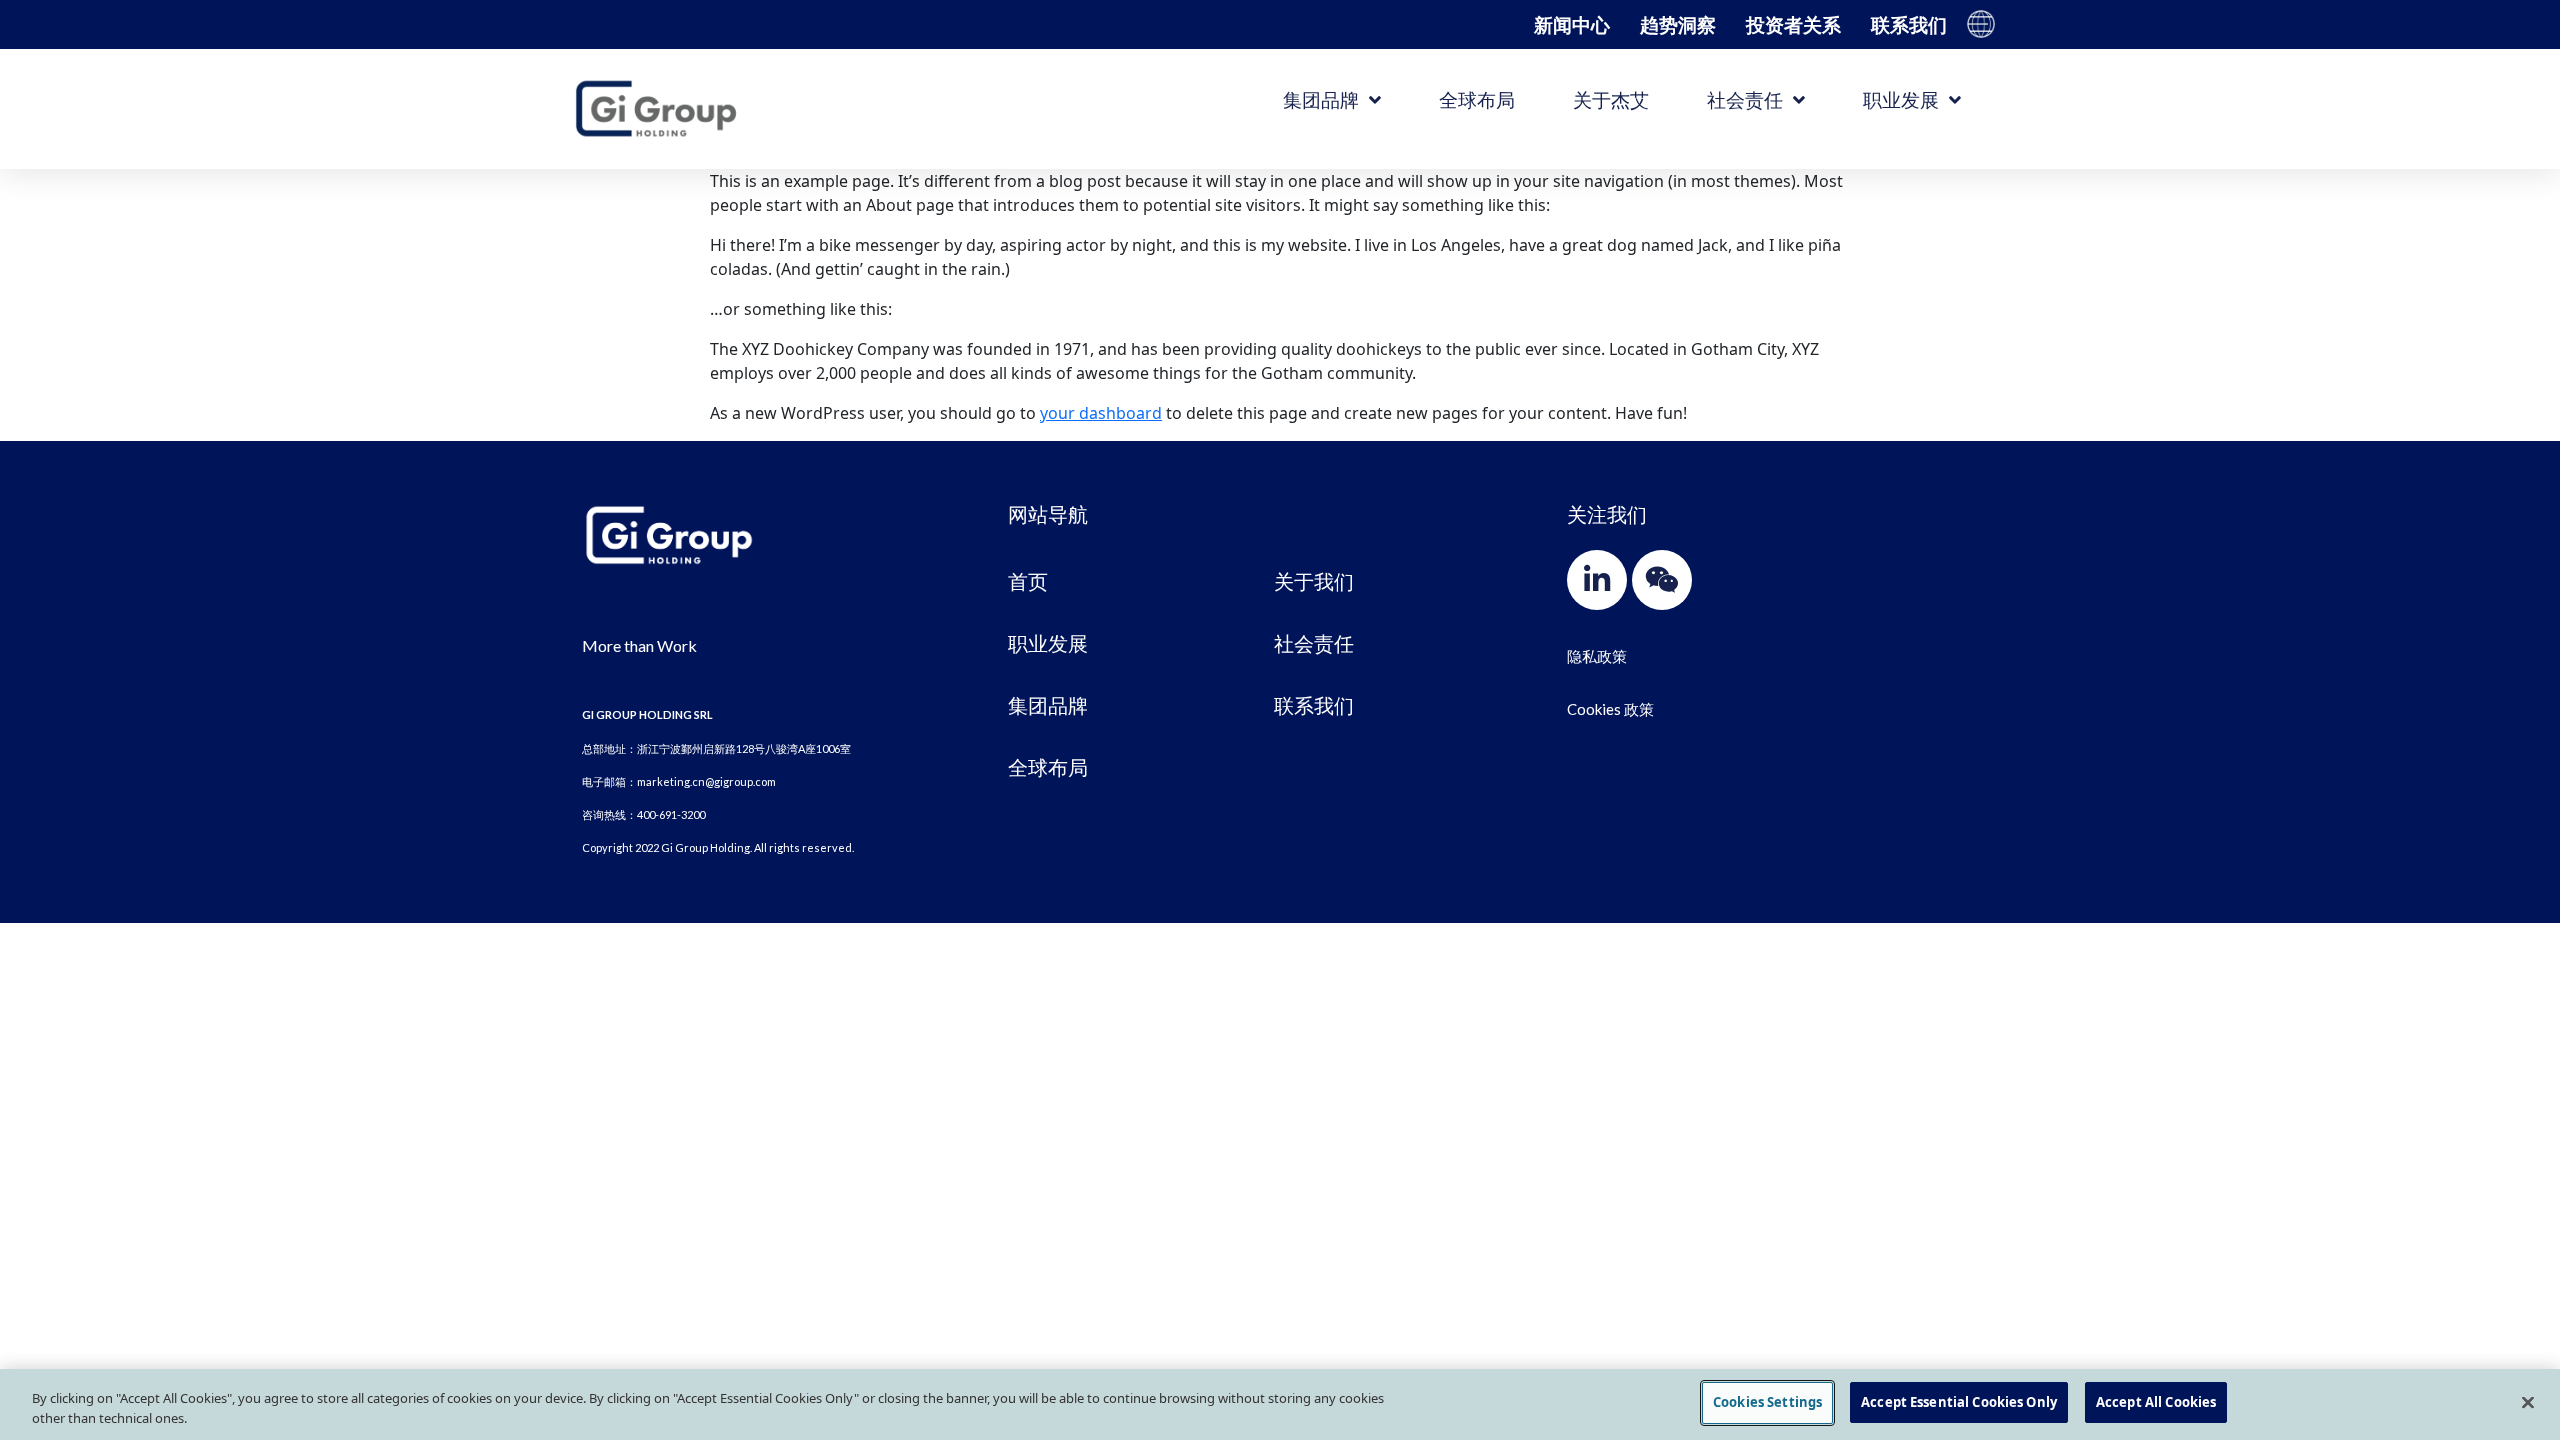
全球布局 (1477, 99)
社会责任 (1745, 99)
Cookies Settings (1767, 1402)
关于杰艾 (1611, 99)
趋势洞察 (1678, 24)
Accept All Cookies (2156, 1402)
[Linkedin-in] (1597, 580)
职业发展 (1901, 99)
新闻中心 (1572, 24)
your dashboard (1101, 413)
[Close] (2528, 1402)
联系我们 (1909, 24)
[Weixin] (1662, 580)
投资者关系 (1793, 24)
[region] (1280, 1404)
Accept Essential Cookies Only (1959, 1402)
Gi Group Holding (1981, 24)
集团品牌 (1321, 99)
